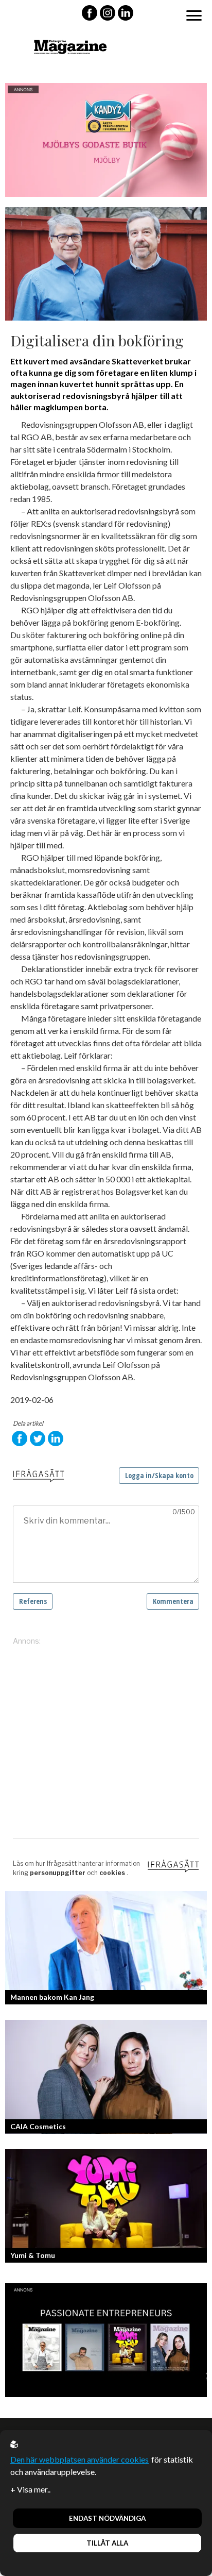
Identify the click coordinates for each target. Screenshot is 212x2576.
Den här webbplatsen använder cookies (79, 2459)
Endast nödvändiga (107, 2518)
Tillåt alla (107, 2543)
